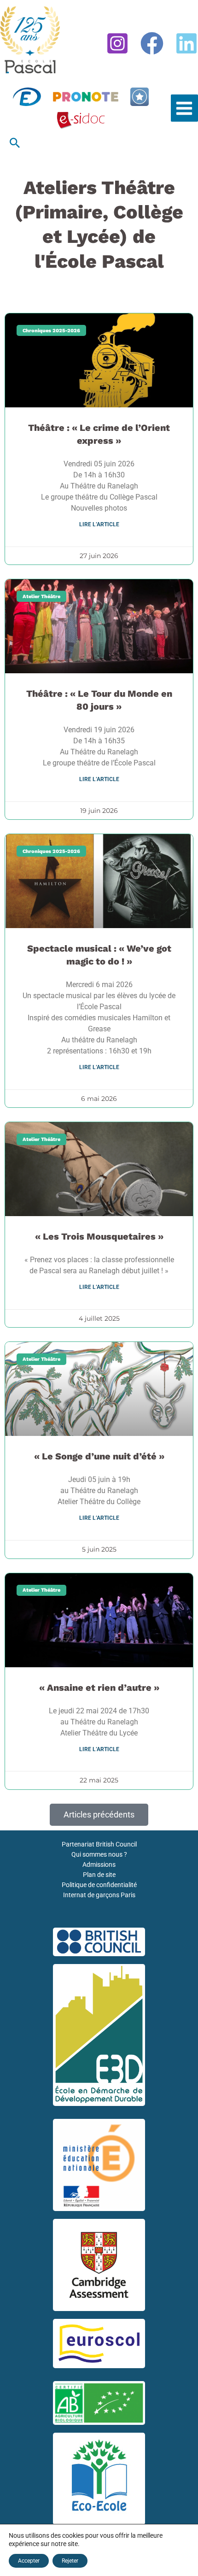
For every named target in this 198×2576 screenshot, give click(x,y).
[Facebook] (152, 43)
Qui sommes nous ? (99, 1854)
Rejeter (70, 2561)
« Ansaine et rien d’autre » (99, 1688)
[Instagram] (117, 43)
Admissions (99, 1864)
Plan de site (99, 1875)
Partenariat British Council (99, 1844)
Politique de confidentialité (99, 1885)
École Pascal (17, 77)
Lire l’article (99, 524)
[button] (15, 143)
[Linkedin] (186, 43)
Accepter (29, 2561)
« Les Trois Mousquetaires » (99, 1236)
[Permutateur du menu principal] (184, 108)
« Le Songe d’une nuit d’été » (99, 1456)
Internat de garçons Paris (99, 1895)
